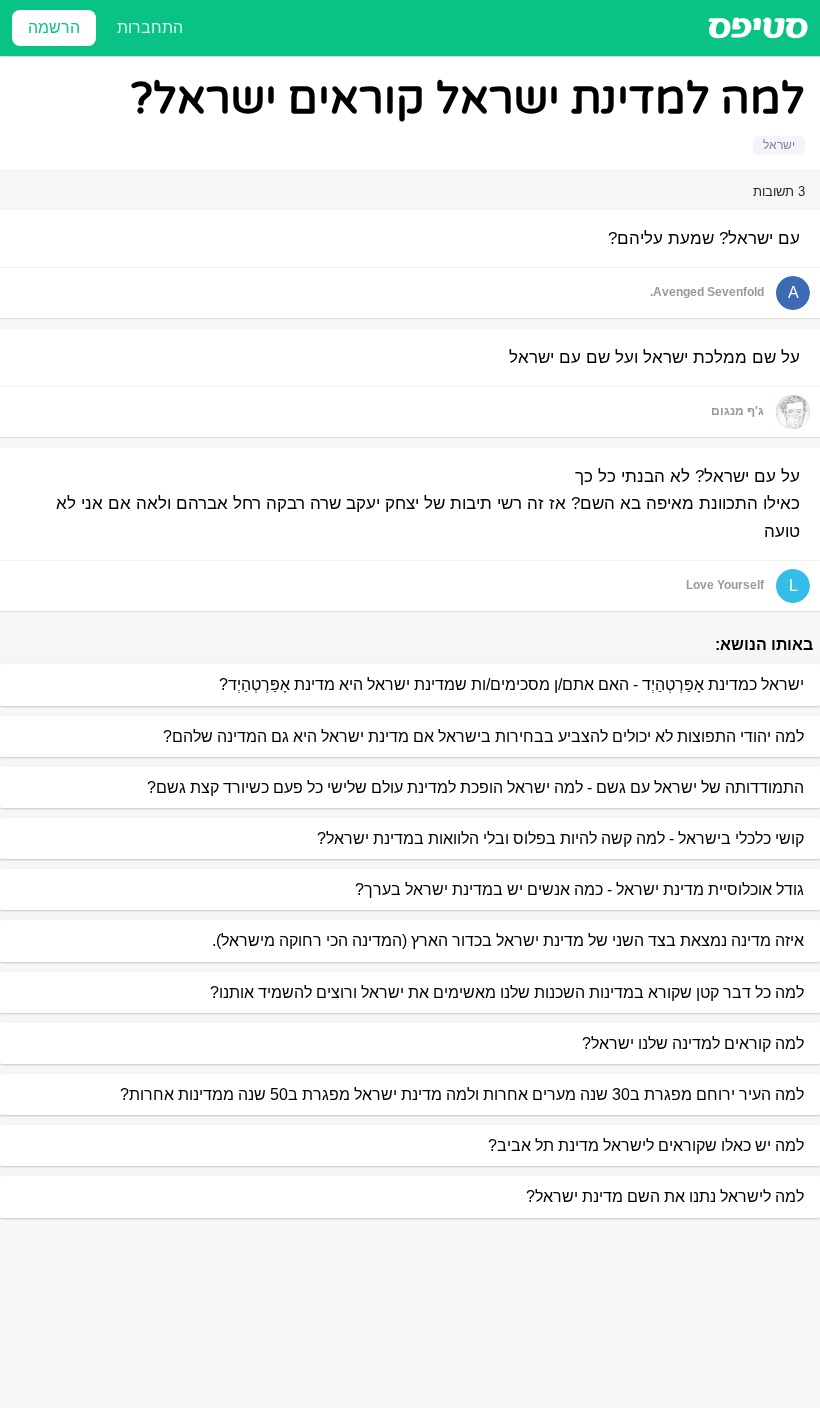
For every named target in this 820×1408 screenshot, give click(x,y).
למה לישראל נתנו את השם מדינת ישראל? (665, 1196)
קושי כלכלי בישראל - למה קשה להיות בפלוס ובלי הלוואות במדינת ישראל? (560, 838)
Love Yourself (725, 585)
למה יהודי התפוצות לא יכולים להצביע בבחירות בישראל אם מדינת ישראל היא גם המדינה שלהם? (483, 736)
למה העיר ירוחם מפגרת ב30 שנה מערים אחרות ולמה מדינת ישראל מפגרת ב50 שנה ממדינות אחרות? (462, 1094)
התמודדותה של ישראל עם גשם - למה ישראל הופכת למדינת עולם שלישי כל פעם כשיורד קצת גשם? (475, 787)
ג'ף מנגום (737, 411)
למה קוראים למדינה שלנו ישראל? (693, 1043)
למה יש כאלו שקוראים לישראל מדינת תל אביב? (646, 1145)
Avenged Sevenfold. (707, 292)
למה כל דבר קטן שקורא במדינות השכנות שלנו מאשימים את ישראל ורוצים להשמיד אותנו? (507, 992)
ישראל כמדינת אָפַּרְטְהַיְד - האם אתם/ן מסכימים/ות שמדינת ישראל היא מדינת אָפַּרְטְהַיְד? (511, 684)
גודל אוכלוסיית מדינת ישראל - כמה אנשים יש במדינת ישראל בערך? (579, 889)
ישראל (779, 145)
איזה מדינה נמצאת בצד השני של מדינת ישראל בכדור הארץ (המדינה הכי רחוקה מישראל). (508, 940)
